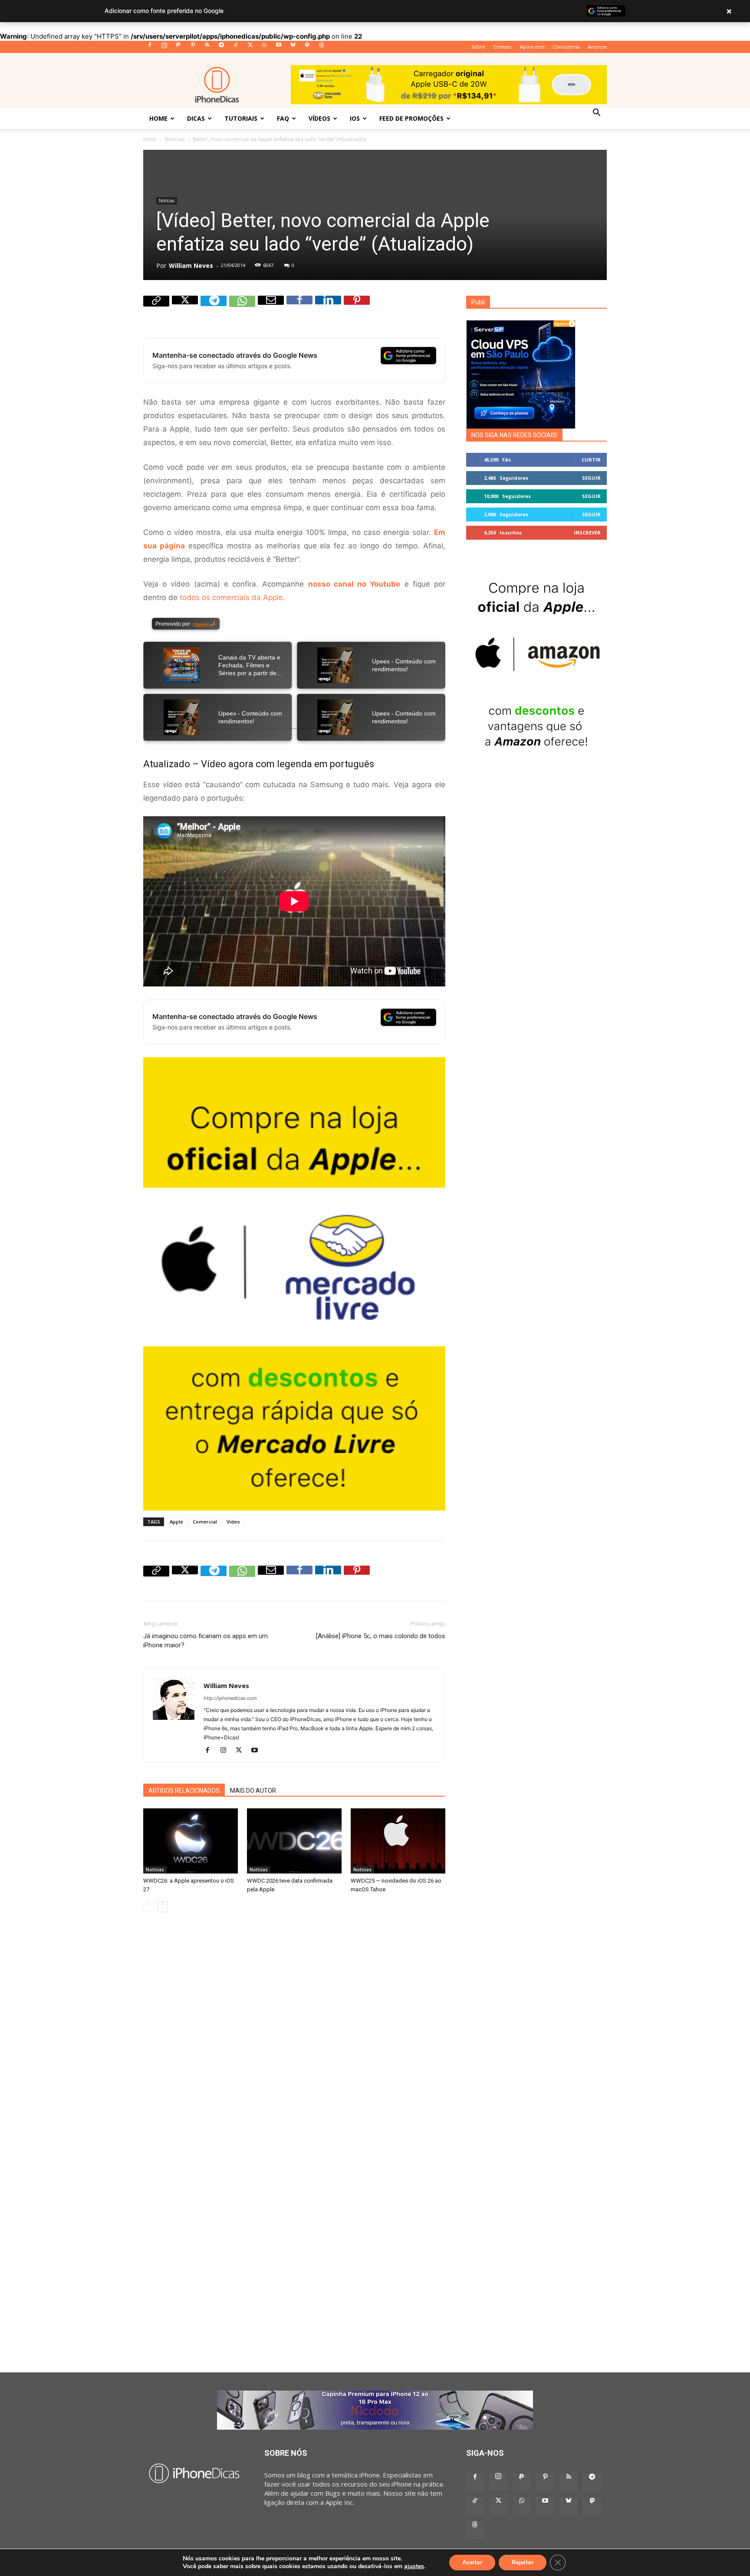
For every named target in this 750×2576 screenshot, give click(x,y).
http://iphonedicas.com (230, 1698)
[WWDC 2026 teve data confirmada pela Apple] (294, 1841)
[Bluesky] (293, 47)
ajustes (414, 2566)
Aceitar (472, 2562)
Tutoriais (241, 118)
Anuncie (597, 47)
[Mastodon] (307, 47)
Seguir (591, 478)
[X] (250, 47)
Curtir (591, 460)
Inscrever (587, 533)
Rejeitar (523, 2562)
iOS (355, 118)
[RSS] (207, 47)
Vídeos (319, 118)
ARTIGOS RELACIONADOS (184, 1791)
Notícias (174, 139)
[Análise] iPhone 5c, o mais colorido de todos (381, 1636)
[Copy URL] (156, 309)
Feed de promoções (411, 118)
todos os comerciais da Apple (231, 597)
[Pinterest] (193, 47)
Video (233, 1522)
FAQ (283, 118)
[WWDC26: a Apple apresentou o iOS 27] (191, 1841)
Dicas (196, 118)
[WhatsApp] (264, 47)
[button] (596, 113)
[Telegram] (221, 47)
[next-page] (163, 1907)
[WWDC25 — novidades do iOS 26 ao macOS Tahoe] (398, 1841)
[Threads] (322, 47)
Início (150, 139)
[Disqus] (294, 2042)
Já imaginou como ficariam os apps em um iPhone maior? (206, 1641)
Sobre (478, 47)
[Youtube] (279, 47)
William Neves (191, 266)
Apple (176, 1522)
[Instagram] (164, 47)
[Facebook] (150, 47)
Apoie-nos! (532, 47)
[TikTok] (236, 47)
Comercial (205, 1522)
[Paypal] (178, 47)
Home (158, 118)
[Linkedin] (328, 309)
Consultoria (566, 47)
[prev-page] (149, 1907)
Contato (503, 47)
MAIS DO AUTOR (253, 1791)
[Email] (271, 309)
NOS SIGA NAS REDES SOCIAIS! (514, 435)
